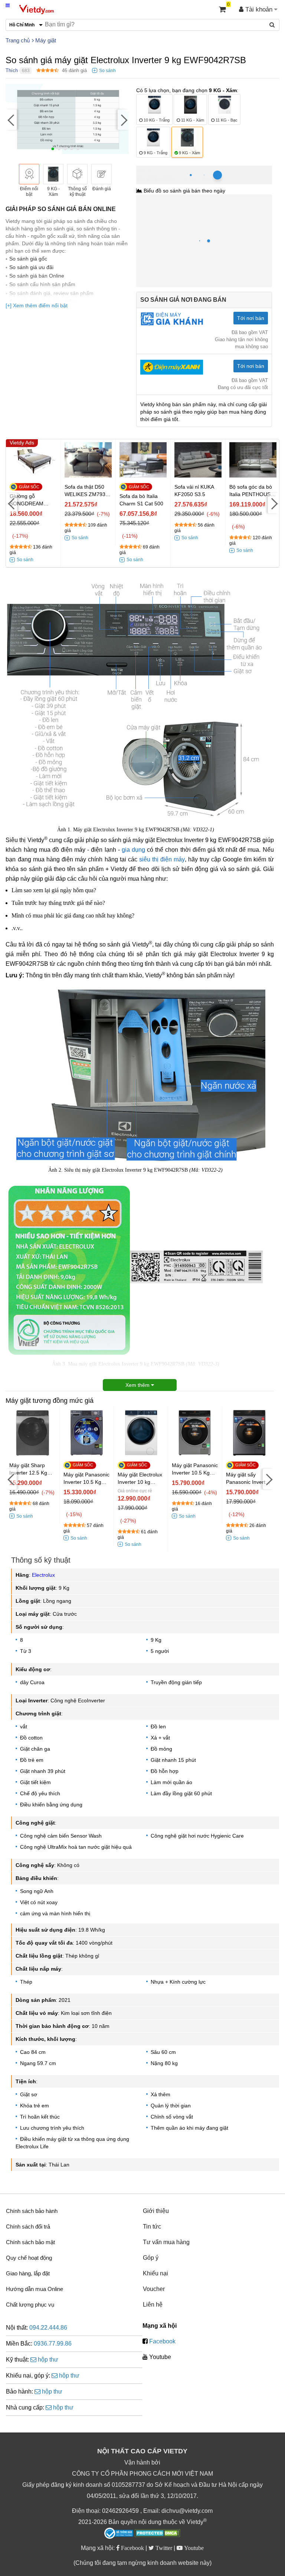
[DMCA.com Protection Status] (158, 2534)
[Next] (123, 120)
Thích (12, 70)
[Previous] (11, 120)
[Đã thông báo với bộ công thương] (119, 2533)
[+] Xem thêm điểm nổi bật (37, 305)
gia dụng (133, 850)
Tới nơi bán (251, 318)
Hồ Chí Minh (169, 170)
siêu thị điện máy (162, 859)
